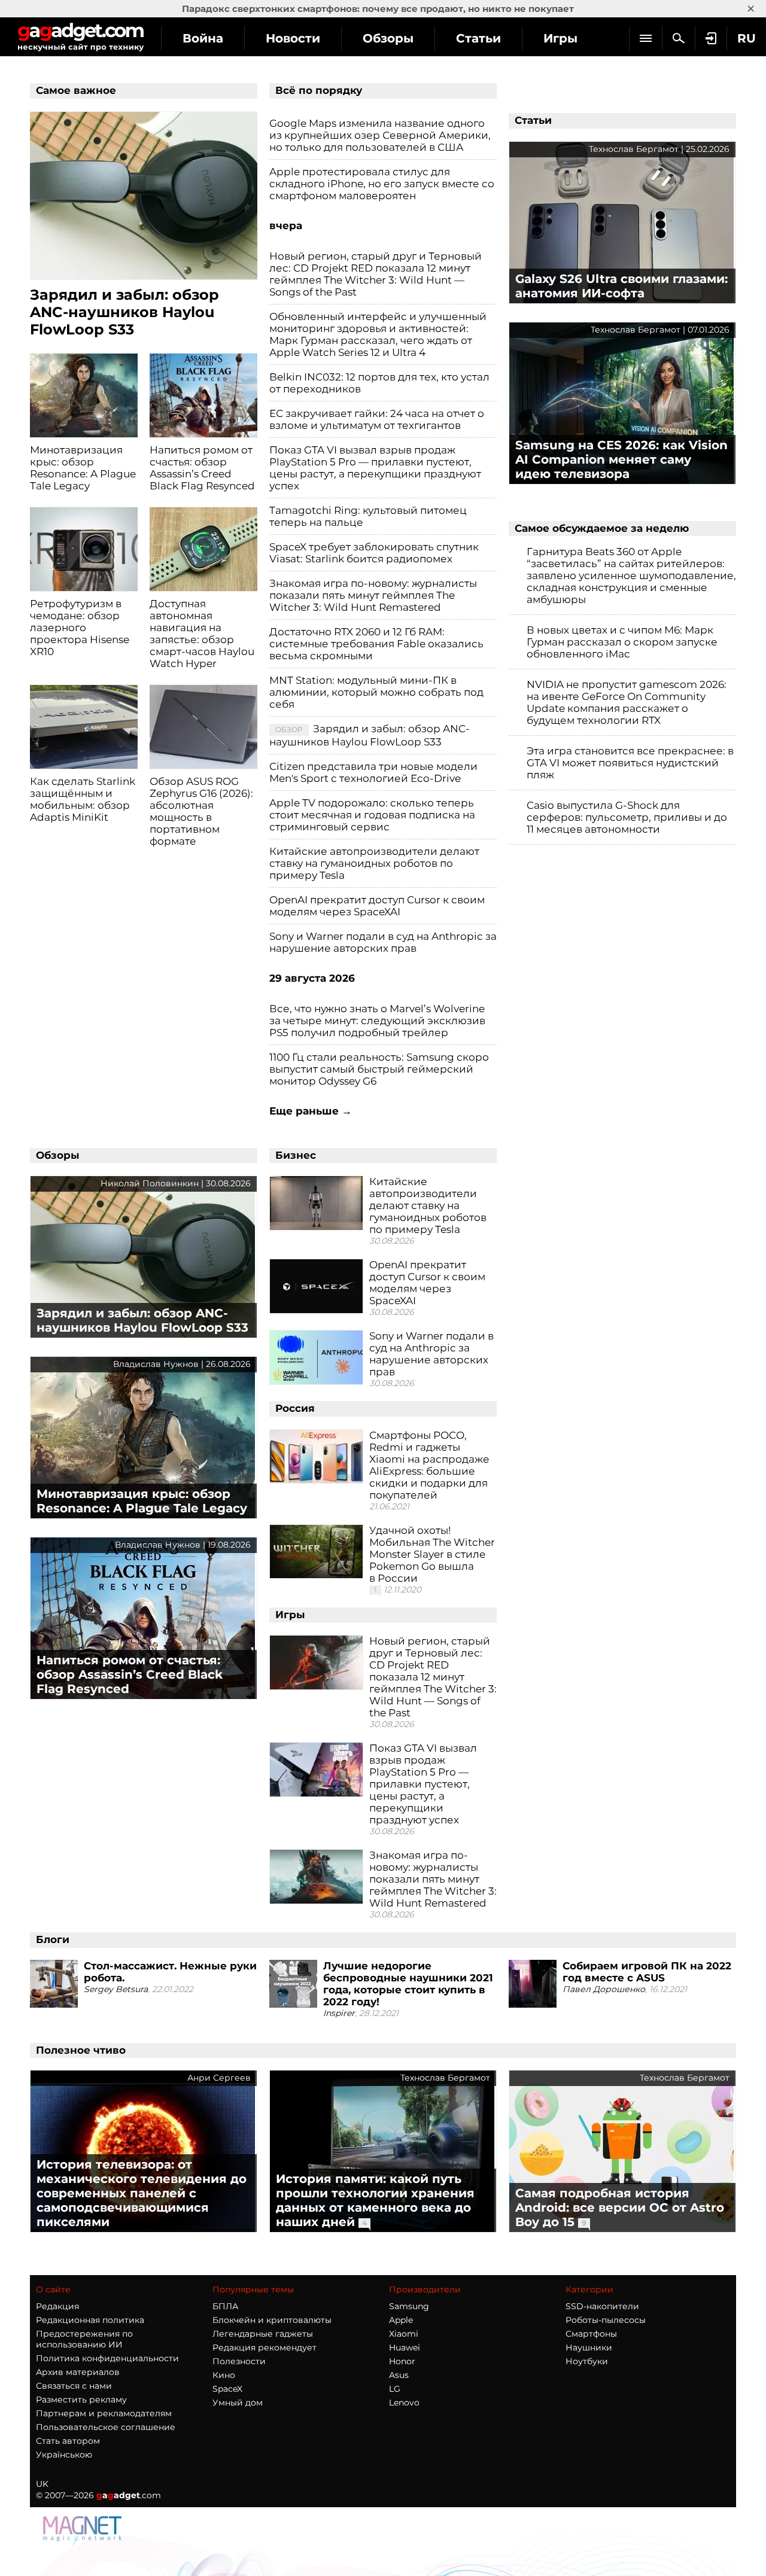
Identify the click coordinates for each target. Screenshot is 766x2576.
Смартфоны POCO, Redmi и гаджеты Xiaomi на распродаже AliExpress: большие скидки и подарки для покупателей (429, 1465)
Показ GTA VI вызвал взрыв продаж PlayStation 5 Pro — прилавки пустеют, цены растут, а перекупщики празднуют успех (375, 468)
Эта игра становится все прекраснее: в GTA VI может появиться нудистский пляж (630, 763)
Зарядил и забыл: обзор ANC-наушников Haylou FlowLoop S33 (370, 735)
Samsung (409, 2306)
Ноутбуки (587, 2361)
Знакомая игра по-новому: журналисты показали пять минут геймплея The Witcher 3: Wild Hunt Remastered (373, 595)
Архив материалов (78, 2372)
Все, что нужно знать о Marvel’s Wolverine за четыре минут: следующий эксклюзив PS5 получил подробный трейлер (377, 1021)
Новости (293, 38)
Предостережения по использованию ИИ (84, 2339)
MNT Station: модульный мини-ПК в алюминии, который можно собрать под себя (376, 692)
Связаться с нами (74, 2386)
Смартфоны (591, 2334)
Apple (401, 2320)
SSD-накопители (602, 2306)
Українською (64, 2455)
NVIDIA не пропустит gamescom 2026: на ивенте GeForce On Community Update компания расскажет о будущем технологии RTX (627, 702)
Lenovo (404, 2403)
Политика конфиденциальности (107, 2358)
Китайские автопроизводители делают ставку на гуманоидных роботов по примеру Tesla (374, 863)
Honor (402, 2361)
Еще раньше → (311, 1111)
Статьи (478, 38)
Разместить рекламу (81, 2400)
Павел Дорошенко (604, 1989)
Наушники (589, 2347)
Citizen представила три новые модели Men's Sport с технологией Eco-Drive (373, 772)
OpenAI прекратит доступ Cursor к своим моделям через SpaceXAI (377, 906)
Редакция (57, 2306)
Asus (399, 2375)
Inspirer (339, 2013)
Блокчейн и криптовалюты (272, 2320)
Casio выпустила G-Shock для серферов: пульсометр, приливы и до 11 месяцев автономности (627, 817)
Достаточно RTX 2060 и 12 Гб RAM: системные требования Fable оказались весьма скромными (376, 644)
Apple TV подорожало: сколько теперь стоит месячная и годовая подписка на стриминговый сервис (372, 815)
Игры (560, 38)
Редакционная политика (90, 2320)
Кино (224, 2375)
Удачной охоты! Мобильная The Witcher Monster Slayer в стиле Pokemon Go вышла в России (432, 1554)
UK (42, 2484)
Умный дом (238, 2403)
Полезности (239, 2361)
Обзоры (388, 38)
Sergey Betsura (116, 1989)
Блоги (53, 1939)
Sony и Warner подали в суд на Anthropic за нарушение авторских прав (383, 942)
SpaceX (227, 2389)
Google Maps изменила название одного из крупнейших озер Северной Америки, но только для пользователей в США (380, 135)
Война (203, 38)
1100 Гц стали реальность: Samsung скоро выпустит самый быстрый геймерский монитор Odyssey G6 (379, 1069)
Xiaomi (404, 2334)
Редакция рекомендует (265, 2347)
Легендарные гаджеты (263, 2334)
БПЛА (225, 2306)
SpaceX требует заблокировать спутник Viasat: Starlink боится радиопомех (374, 553)
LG (395, 2389)
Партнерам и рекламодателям (104, 2413)
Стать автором (68, 2441)
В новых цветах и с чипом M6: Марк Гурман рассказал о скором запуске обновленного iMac (622, 642)
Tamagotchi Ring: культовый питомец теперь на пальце (368, 516)
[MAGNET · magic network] (84, 2531)
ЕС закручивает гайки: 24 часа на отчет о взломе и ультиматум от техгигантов (377, 419)
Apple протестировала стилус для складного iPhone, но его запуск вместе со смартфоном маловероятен (382, 184)
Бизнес (296, 1155)
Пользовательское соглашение (106, 2427)
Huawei (405, 2347)
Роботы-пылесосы (606, 2320)
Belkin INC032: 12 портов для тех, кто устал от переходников (379, 383)
